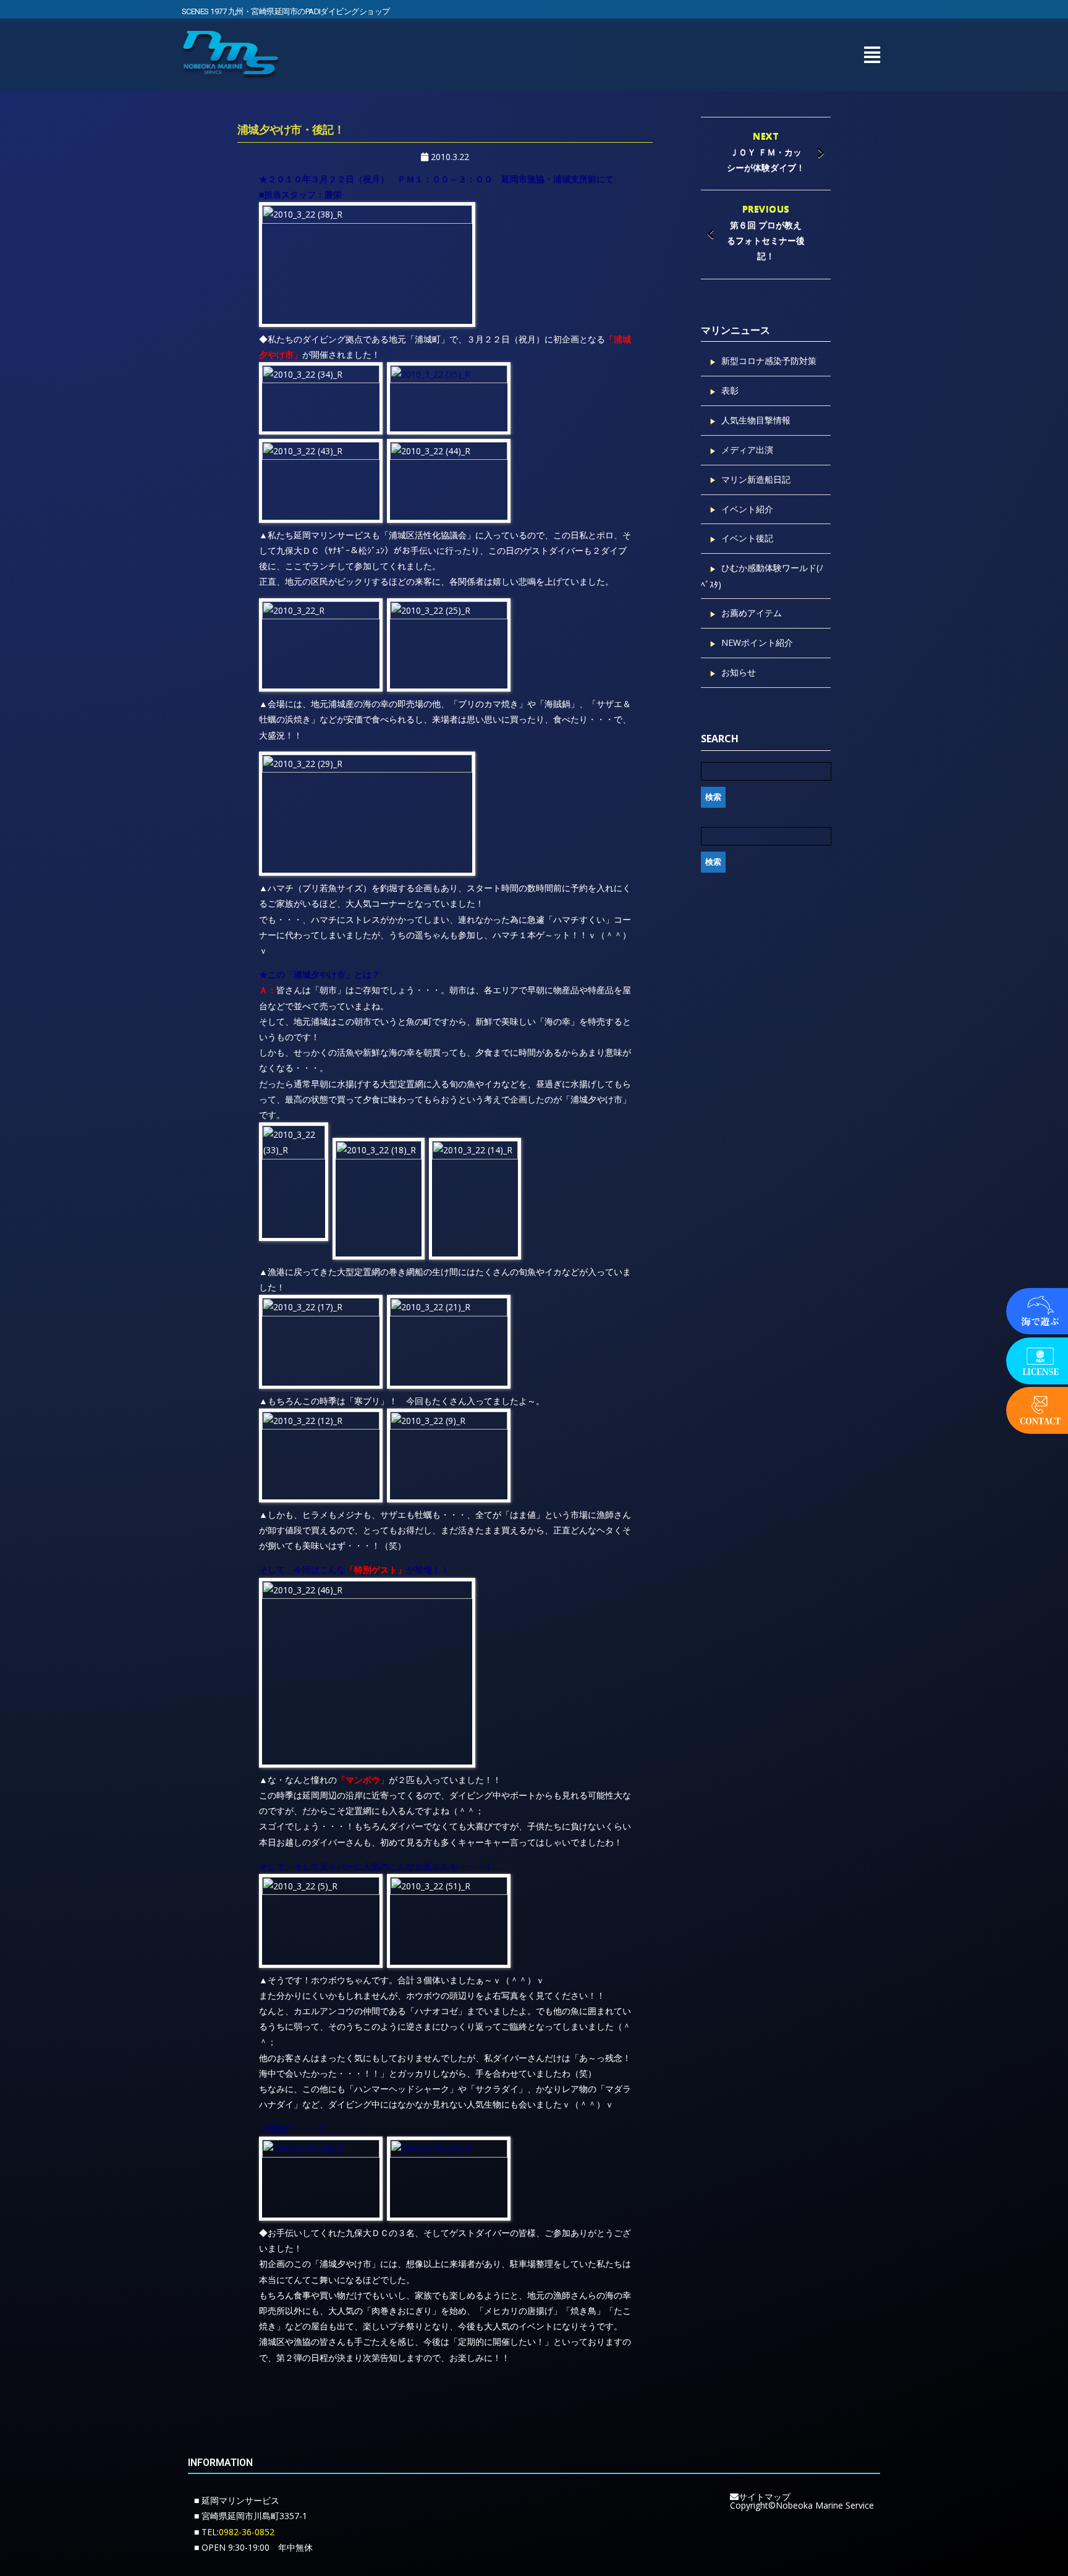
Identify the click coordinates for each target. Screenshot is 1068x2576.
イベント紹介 (747, 509)
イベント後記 (747, 538)
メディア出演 (747, 450)
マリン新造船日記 (756, 479)
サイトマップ (765, 2497)
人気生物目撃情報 (756, 420)
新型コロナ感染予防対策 (769, 361)
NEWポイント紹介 (757, 642)
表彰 (730, 390)
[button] (872, 55)
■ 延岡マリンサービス (237, 2500)
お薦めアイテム (752, 613)
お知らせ (739, 672)
